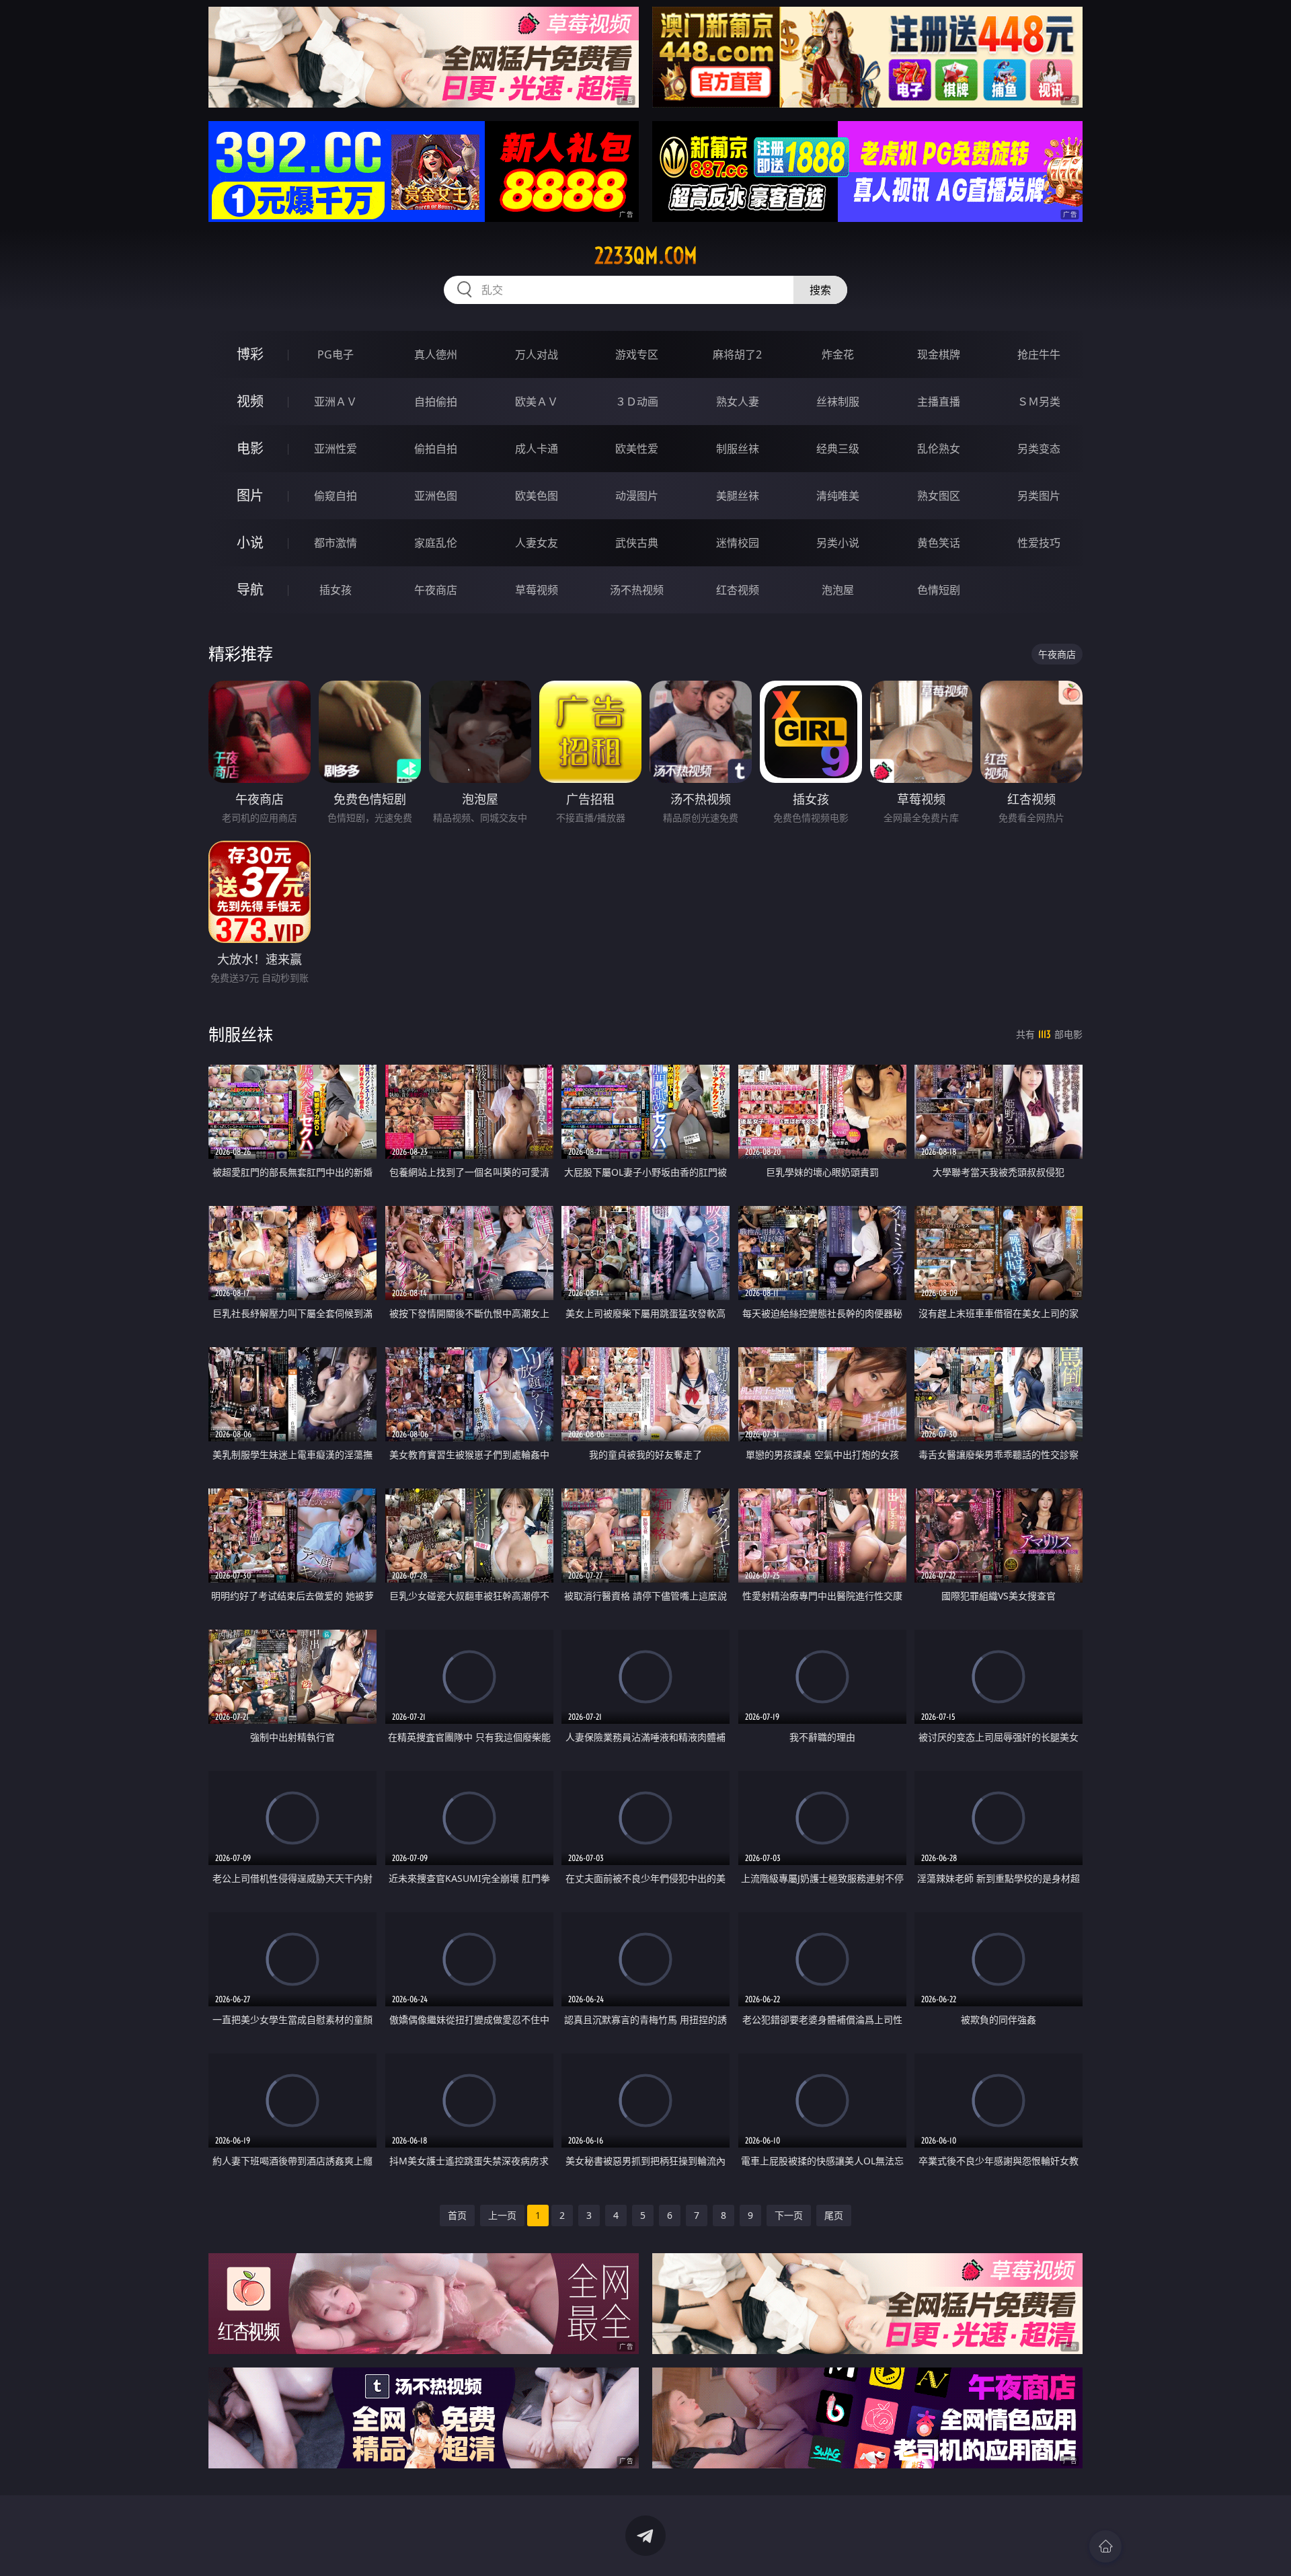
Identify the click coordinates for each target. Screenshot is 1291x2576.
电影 (250, 448)
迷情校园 (738, 543)
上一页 (502, 2215)
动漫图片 (637, 496)
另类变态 (1039, 449)
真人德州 (436, 354)
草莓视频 (537, 590)
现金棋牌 (939, 354)
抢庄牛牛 (1039, 354)
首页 (457, 2215)
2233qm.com (646, 256)
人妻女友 (537, 543)
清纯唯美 (838, 496)
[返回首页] (1105, 2546)
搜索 (820, 290)
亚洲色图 (436, 496)
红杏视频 (738, 590)
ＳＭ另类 (1039, 402)
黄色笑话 (939, 543)
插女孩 (336, 590)
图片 (250, 495)
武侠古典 (637, 543)
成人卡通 (537, 449)
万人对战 (537, 354)
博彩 (250, 354)
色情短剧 (939, 590)
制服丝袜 (738, 449)
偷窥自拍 (336, 496)
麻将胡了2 (737, 354)
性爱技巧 (1039, 543)
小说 (250, 542)
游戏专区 (637, 354)
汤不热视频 (637, 590)
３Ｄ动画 (637, 402)
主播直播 (939, 402)
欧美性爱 (637, 449)
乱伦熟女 (939, 449)
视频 (250, 401)
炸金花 (838, 354)
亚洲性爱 (336, 449)
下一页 (789, 2215)
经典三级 (838, 449)
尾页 (834, 2215)
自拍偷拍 (436, 402)
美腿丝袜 (738, 496)
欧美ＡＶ (537, 402)
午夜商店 (436, 590)
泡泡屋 (838, 590)
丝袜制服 (838, 402)
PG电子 (336, 354)
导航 (250, 590)
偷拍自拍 (436, 449)
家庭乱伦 (436, 543)
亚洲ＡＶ (336, 402)
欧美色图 (537, 496)
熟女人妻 (738, 402)
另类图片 (1039, 496)
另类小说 (838, 543)
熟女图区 (939, 496)
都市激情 (336, 543)
